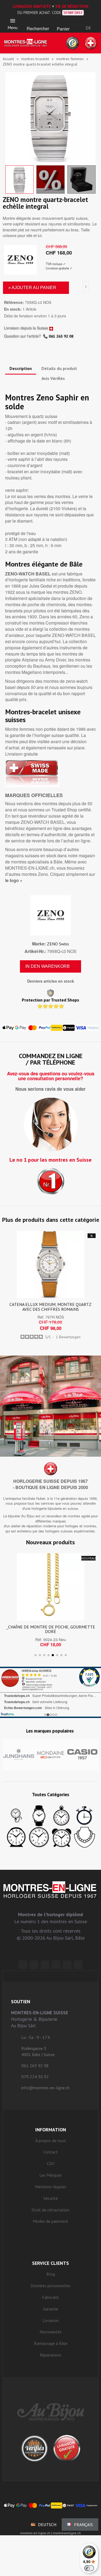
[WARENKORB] (63, 22)
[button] (38, 22)
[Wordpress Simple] (23, 1965)
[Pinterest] (56, 1965)
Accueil (8, 59)
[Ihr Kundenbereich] (88, 21)
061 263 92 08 (61, 336)
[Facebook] (34, 1965)
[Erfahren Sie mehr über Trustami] (7, 1714)
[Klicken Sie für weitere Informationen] (50, 1692)
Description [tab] (21, 368)
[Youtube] (78, 1965)
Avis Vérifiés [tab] (53, 378)
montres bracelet (35, 59)
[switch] (89, 2568)
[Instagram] (45, 1965)
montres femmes (70, 59)
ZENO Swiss (58, 944)
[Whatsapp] (67, 1965)
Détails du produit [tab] (59, 368)
